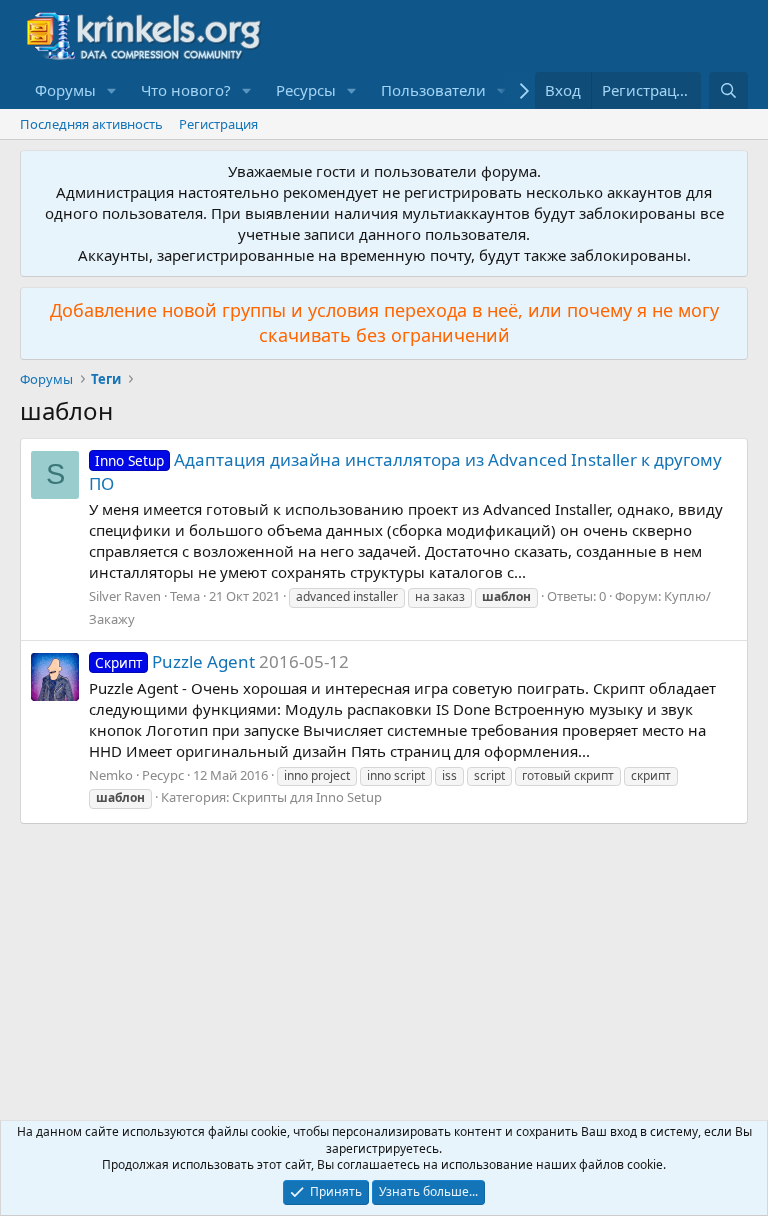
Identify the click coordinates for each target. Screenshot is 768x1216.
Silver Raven (125, 596)
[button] (112, 90)
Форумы (65, 90)
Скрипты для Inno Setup (307, 797)
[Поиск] (728, 90)
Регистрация (218, 124)
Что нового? (186, 90)
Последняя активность (91, 124)
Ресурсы (306, 90)
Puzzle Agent (175, 661)
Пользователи (433, 90)
